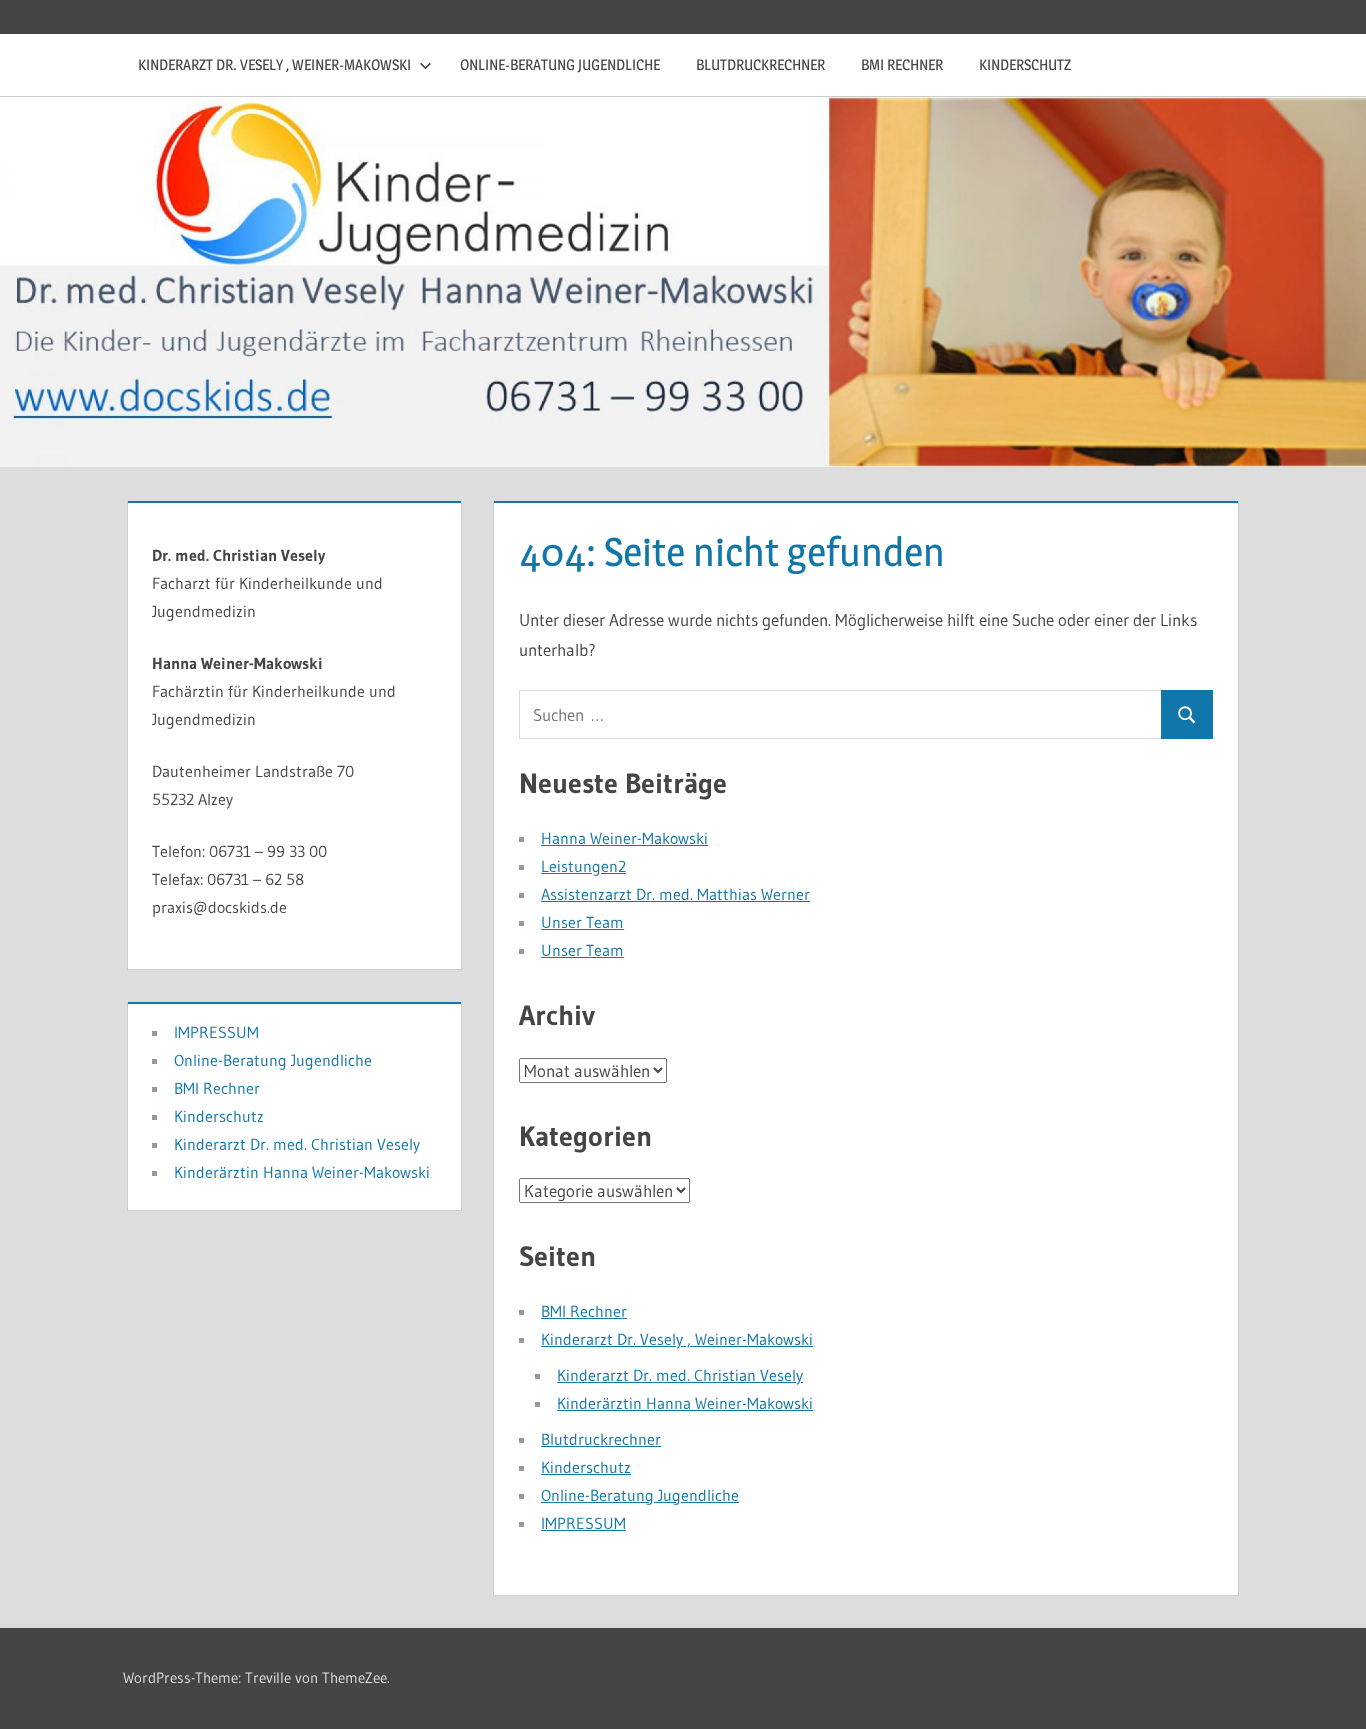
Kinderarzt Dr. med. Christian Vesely (680, 1375)
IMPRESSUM (583, 1523)
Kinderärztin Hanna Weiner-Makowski (685, 1403)
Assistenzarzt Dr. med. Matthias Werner (675, 894)
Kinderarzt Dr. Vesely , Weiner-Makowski (274, 64)
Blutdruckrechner (760, 64)
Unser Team (582, 922)
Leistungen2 (583, 866)
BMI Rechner (902, 64)
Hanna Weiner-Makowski (624, 838)
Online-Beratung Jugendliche (560, 64)
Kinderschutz (1025, 64)
